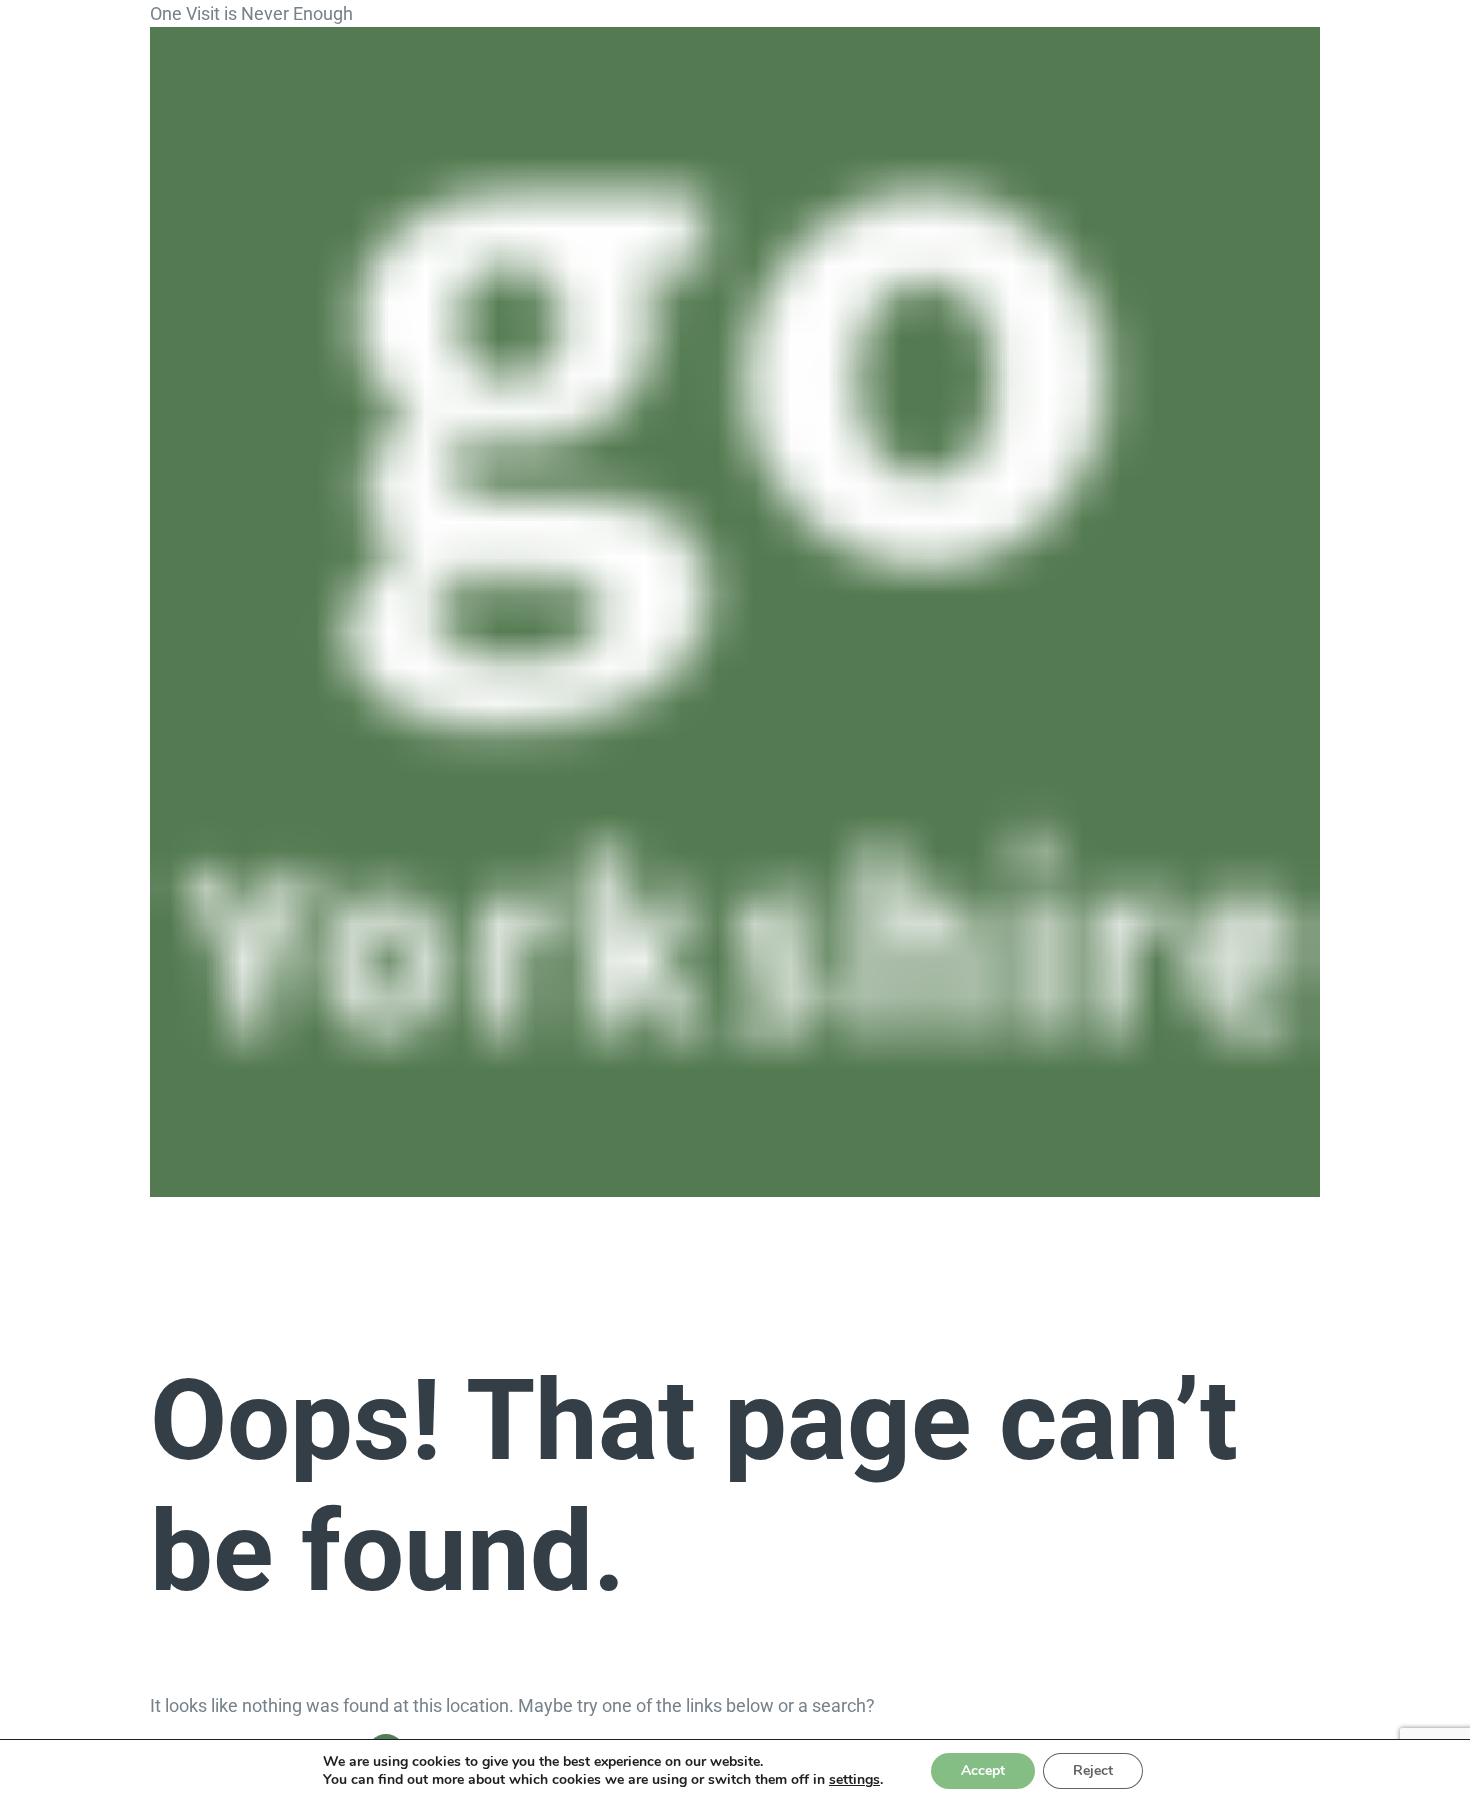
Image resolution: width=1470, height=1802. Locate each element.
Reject (1093, 1770)
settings (854, 1780)
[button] (261, 1222)
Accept (983, 1770)
